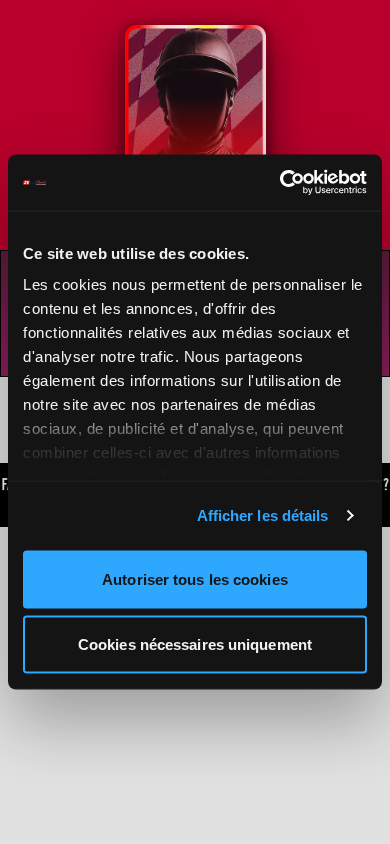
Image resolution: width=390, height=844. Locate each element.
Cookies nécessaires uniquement (195, 644)
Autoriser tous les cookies (195, 578)
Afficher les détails (263, 515)
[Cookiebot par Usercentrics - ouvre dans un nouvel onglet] (280, 183)
